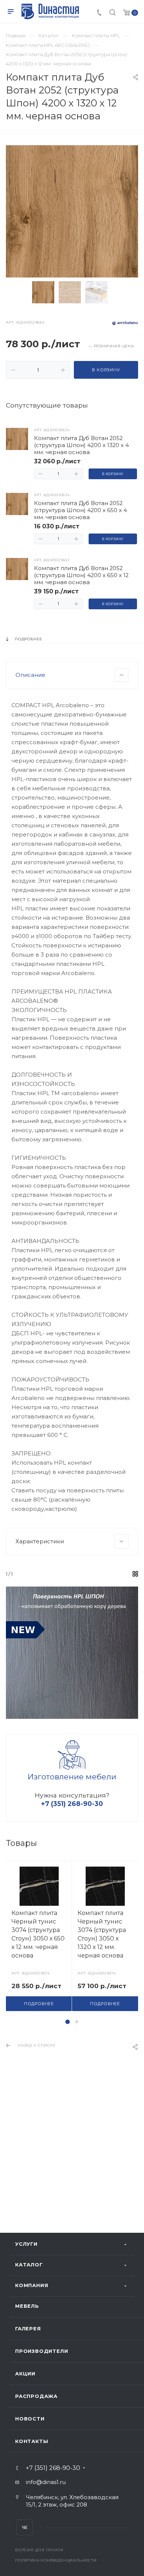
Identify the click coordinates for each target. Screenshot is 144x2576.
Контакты (32, 2441)
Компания (32, 2285)
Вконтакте (25, 2527)
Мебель (27, 2306)
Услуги (26, 2244)
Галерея (28, 2328)
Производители (42, 2351)
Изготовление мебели (72, 1777)
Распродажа (36, 2396)
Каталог (29, 2265)
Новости (30, 2419)
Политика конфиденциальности (56, 2560)
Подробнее (39, 2004)
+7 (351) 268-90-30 (53, 2468)
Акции (25, 2374)
